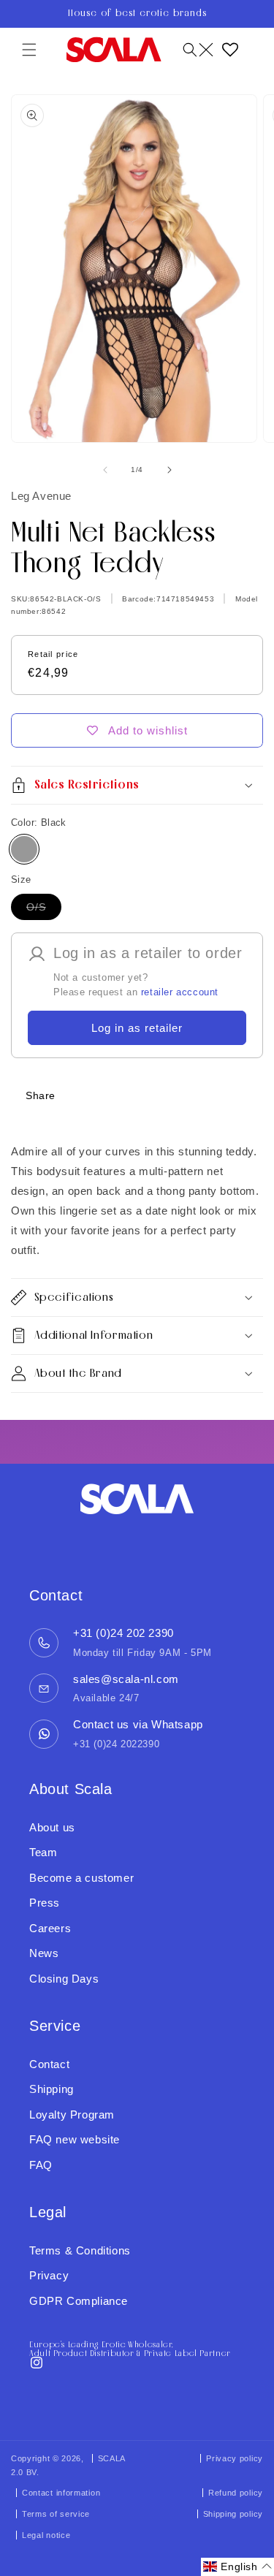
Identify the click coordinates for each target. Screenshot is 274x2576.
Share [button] (41, 1095)
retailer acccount (180, 992)
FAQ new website (75, 2139)
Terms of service (56, 2514)
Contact (49, 2064)
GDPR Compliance (79, 2301)
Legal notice (46, 2535)
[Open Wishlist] (230, 50)
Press (45, 1903)
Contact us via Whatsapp (138, 1724)
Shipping (52, 2089)
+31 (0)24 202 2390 (123, 1633)
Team (43, 1852)
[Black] (24, 849)
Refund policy (236, 2493)
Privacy (49, 2275)
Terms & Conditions (80, 2250)
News (44, 1953)
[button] (29, 50)
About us (52, 1827)
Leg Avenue (41, 496)
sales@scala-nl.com (126, 1679)
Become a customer (81, 1878)
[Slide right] (170, 470)
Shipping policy (233, 2514)
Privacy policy (235, 2458)
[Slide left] (105, 470)
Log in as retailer (137, 1028)
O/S (44, 910)
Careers (50, 1928)
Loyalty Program (72, 2115)
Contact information (61, 2493)
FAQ (41, 2165)
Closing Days (64, 1979)
